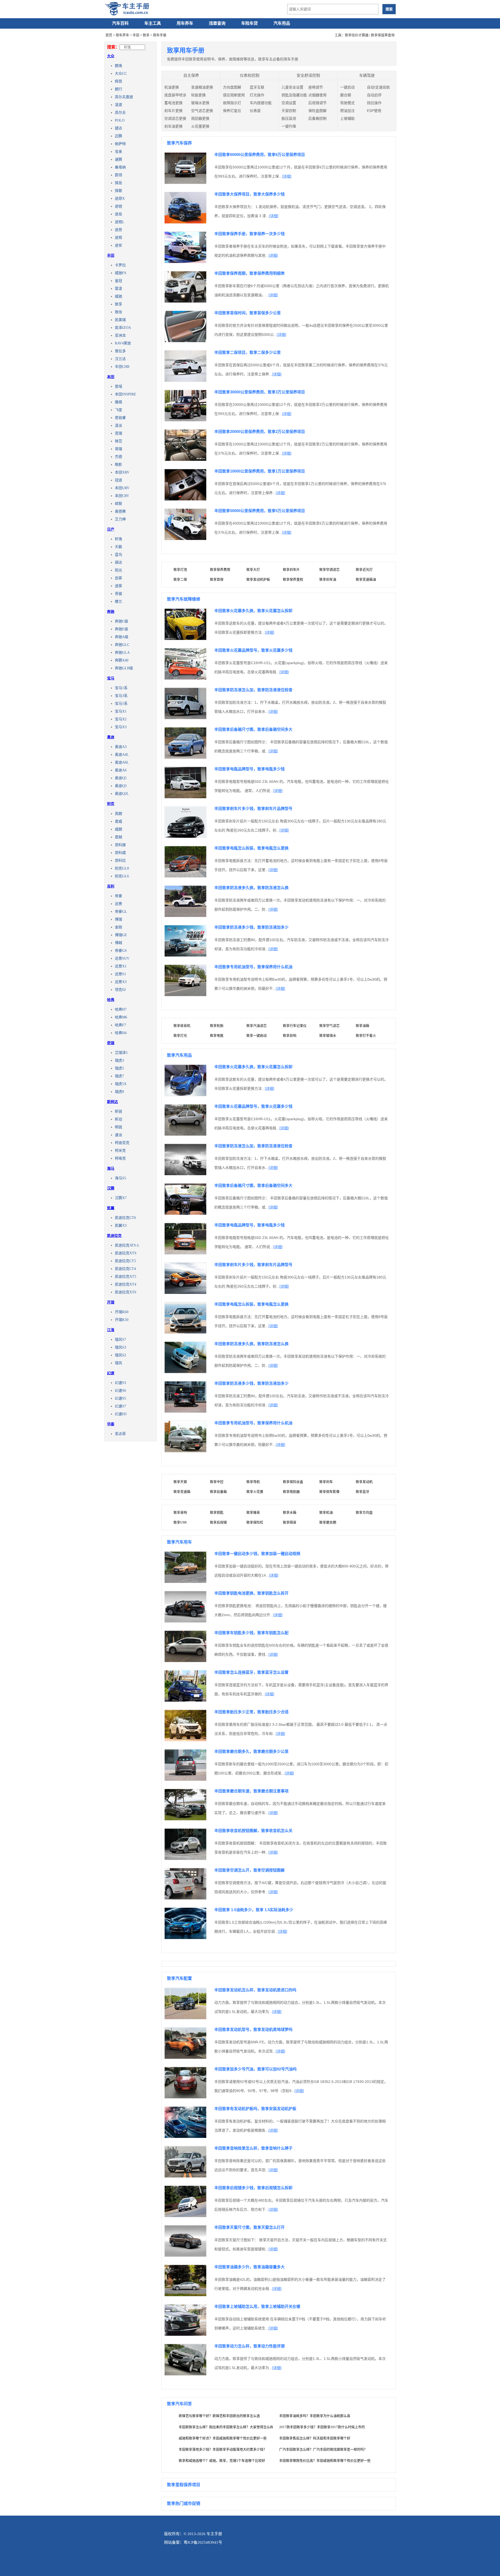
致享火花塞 (255, 1492)
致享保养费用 (220, 569)
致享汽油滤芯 (257, 1026)
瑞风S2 (120, 1355)
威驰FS (121, 273)
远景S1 (120, 974)
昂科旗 (120, 845)
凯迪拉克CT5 (125, 1261)
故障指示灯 (232, 103)
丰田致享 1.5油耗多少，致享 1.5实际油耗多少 (254, 1910)
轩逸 (118, 539)
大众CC (121, 74)
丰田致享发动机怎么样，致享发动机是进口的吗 (255, 1990)
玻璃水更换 (200, 103)
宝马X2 (121, 719)
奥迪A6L (122, 762)
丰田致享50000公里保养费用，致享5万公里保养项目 (260, 511)
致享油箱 (362, 1026)
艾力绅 (120, 519)
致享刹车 (326, 1482)
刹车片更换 (173, 111)
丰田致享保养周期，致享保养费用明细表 (249, 273)
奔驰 (111, 612)
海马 (111, 1168)
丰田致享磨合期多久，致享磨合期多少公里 (251, 1751)
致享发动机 (364, 1482)
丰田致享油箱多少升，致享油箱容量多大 (249, 2267)
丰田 (136, 35)
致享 (146, 35)
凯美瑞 (120, 320)
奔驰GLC (122, 645)
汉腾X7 (121, 1198)
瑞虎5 (119, 1068)
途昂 (118, 230)
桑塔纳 (120, 167)
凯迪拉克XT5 (126, 1277)
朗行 (118, 89)
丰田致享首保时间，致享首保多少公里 (248, 313)
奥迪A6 (121, 770)
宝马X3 (121, 727)
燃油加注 (347, 111)
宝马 (111, 678)
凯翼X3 (121, 1226)
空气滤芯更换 (202, 111)
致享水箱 (290, 1512)
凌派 (118, 426)
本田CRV (122, 496)
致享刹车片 (291, 569)
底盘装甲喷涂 (175, 95)
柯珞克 (120, 1158)
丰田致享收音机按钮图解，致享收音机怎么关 (253, 1831)
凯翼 (111, 1208)
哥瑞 (118, 449)
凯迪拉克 (114, 1236)
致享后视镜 (218, 1522)
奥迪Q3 (121, 786)
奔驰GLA (122, 653)
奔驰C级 (121, 621)
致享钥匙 (217, 1512)
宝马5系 (121, 704)
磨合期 (346, 95)
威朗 (118, 829)
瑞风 (118, 1363)
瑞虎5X (121, 1084)
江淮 (111, 1330)
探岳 (118, 183)
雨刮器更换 (200, 118)
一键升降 (289, 126)
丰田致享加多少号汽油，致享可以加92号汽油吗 (255, 2069)
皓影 (118, 465)
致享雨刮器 (291, 1492)
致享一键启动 (257, 1035)
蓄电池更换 (173, 103)
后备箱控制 (317, 118)
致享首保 (217, 579)
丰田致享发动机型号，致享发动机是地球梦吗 (253, 2029)
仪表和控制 (250, 75)
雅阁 (118, 402)
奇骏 (118, 594)
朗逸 (118, 66)
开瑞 (111, 1302)
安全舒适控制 (308, 75)
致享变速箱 (182, 1492)
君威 (118, 821)
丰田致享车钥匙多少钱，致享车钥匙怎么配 (251, 1633)
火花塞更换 (200, 126)
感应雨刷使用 (234, 95)
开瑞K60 (122, 1312)
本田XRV (122, 472)
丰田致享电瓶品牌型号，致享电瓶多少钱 (249, 769)
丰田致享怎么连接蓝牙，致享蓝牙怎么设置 (251, 1672)
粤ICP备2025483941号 (203, 2542)
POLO (120, 120)
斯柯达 (113, 1102)
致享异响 (290, 1035)
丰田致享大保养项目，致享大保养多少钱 (249, 194)
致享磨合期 (328, 1522)
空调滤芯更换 (175, 118)
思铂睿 (120, 418)
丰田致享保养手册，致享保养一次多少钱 (249, 234)
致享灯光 (180, 1035)
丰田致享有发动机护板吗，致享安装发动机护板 (255, 2109)
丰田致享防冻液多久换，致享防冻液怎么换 (251, 888)
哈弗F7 (120, 1025)
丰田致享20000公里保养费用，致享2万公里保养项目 (260, 432)
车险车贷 (249, 23)
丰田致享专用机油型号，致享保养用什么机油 (253, 967)
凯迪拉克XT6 (126, 1292)
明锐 (118, 1127)
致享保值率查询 (383, 35)
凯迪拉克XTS (126, 1253)
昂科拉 (120, 861)
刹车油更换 (173, 126)
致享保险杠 (255, 1522)
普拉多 (120, 351)
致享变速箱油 (366, 579)
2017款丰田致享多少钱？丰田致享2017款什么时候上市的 (322, 2427)
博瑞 (118, 919)
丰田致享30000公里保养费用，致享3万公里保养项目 (260, 392)
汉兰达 (120, 359)
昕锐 (118, 1111)
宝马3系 (121, 696)
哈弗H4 (121, 1033)
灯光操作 (257, 95)
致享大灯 (253, 569)
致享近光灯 (364, 569)
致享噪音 (253, 1512)
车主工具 (153, 23)
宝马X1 (121, 711)
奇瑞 (111, 1043)
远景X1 (121, 966)
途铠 (118, 206)
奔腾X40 (122, 660)
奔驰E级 (121, 629)
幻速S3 (120, 1383)
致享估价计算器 (357, 35)
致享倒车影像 (329, 1492)
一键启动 (347, 87)
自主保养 (191, 75)
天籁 (118, 547)
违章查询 (217, 23)
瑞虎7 (119, 1076)
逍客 (118, 586)
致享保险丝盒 (293, 1482)
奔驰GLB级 (124, 668)
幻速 (111, 1373)
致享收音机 (182, 1026)
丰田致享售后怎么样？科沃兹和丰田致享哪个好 (315, 2438)
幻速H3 (121, 1414)
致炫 (118, 312)
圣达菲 (120, 1434)
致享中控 (217, 1482)
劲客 (118, 578)
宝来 (118, 152)
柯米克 (120, 1151)
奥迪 (111, 737)
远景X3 (121, 982)
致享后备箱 (218, 1492)
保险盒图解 (317, 111)
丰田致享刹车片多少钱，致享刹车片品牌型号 (253, 808)
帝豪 (118, 896)
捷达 (118, 128)
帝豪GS (121, 951)
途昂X (120, 199)
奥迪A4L (122, 755)
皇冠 (118, 281)
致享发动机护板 (258, 579)
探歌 (118, 191)
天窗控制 (289, 111)
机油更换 (172, 87)
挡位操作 (374, 103)
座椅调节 (316, 87)
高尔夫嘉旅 (124, 97)
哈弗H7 (121, 1009)
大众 (111, 56)
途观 (118, 238)
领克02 (120, 990)
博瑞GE (121, 935)
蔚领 (118, 175)
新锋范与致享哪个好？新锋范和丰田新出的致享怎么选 (219, 2416)
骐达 (118, 562)
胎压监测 (289, 118)
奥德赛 (120, 511)
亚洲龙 (120, 335)
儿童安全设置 (292, 87)
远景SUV (122, 958)
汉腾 (111, 1188)
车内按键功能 (261, 103)
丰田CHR (122, 367)
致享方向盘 (364, 1512)
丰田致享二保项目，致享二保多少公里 (248, 352)
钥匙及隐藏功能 (294, 95)
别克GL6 (122, 876)
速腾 (118, 159)
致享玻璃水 (328, 1035)
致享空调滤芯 (329, 569)
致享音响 (180, 1512)
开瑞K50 (122, 1320)
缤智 (118, 504)
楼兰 (118, 602)
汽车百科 (120, 23)
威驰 (118, 296)
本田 (111, 377)
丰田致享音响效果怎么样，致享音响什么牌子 (253, 2148)
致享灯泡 (180, 569)
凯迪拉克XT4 (126, 1284)
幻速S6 (120, 1391)
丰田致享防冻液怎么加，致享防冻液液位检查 (253, 690)
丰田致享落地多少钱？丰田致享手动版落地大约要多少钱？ (223, 2449)
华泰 (111, 1424)
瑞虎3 (119, 1060)
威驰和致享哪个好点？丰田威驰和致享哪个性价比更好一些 (223, 2438)
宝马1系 (121, 688)
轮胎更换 (198, 95)
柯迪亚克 (122, 1143)
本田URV (122, 488)
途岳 (118, 214)
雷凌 (118, 289)
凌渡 (118, 105)
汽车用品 (282, 23)
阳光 (118, 570)
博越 (118, 943)
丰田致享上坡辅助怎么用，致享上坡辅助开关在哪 (257, 2306)
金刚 (118, 927)
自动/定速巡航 (378, 87)
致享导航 (253, 1482)
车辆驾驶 (367, 75)
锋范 (118, 441)
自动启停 (374, 95)
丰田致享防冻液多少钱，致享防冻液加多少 (251, 927)
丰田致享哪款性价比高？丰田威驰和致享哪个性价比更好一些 (325, 2461)
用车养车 (185, 23)
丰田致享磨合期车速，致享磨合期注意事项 (251, 1791)
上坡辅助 (347, 118)
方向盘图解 (232, 87)
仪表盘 (255, 111)
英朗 (118, 814)
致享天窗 (180, 1482)
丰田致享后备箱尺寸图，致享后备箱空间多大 (253, 729)
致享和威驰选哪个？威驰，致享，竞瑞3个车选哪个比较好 (222, 2461)
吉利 (111, 886)
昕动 (118, 1119)
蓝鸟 (118, 555)
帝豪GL (121, 912)
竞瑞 (118, 433)
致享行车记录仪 (295, 1026)
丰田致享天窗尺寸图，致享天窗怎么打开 (249, 2227)
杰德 (118, 457)
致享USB (180, 1522)
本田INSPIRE (126, 394)
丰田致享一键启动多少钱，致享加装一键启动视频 (257, 1554)
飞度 (118, 410)
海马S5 (120, 1178)
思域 (118, 386)
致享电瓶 (217, 1035)
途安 (118, 245)
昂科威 (120, 853)
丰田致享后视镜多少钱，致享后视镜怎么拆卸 (253, 2188)
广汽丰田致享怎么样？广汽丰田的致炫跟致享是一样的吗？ (323, 2449)
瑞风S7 (120, 1340)
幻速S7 (120, 1406)
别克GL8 (122, 868)
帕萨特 (120, 144)
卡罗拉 (120, 265)
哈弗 (111, 1000)
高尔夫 (120, 113)
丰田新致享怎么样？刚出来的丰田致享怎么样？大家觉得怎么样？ (228, 2427)
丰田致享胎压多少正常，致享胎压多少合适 (251, 1712)
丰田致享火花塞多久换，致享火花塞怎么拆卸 (253, 611)
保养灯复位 (232, 111)
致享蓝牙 (362, 1492)
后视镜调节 (317, 103)
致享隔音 (290, 1522)
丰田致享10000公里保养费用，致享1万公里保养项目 (260, 471)
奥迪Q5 (121, 778)
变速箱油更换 (202, 87)
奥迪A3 (121, 747)
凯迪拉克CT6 (125, 1218)
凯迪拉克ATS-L (127, 1245)
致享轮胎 (217, 1026)
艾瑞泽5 (121, 1053)
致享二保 (180, 579)
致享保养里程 (293, 579)
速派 (118, 1135)
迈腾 (118, 136)
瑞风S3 (120, 1347)
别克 (111, 804)
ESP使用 (374, 111)
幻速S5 (120, 1398)
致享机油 (326, 1512)
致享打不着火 (366, 1035)
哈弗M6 (121, 1017)
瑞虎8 (119, 1092)
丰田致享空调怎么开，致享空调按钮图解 (249, 1870)
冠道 (118, 480)
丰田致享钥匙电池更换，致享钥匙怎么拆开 (251, 1593)
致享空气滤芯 (329, 1026)
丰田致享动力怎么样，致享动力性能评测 (249, 2346)
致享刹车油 (328, 579)
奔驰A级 (122, 637)
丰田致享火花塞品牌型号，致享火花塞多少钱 (253, 650)
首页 (109, 35)
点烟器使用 (317, 95)
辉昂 (118, 81)
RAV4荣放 (123, 343)
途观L (120, 222)
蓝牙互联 (257, 87)
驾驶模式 (347, 103)
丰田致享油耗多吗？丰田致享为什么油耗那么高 (315, 2416)
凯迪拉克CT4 (125, 1269)
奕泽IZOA (123, 328)
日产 (111, 529)
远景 (118, 904)
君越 (118, 837)
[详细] (287, 176)
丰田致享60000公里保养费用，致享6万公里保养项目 (260, 155)
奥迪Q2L (122, 794)
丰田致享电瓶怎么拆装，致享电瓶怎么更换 (251, 848)
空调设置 (289, 103)
